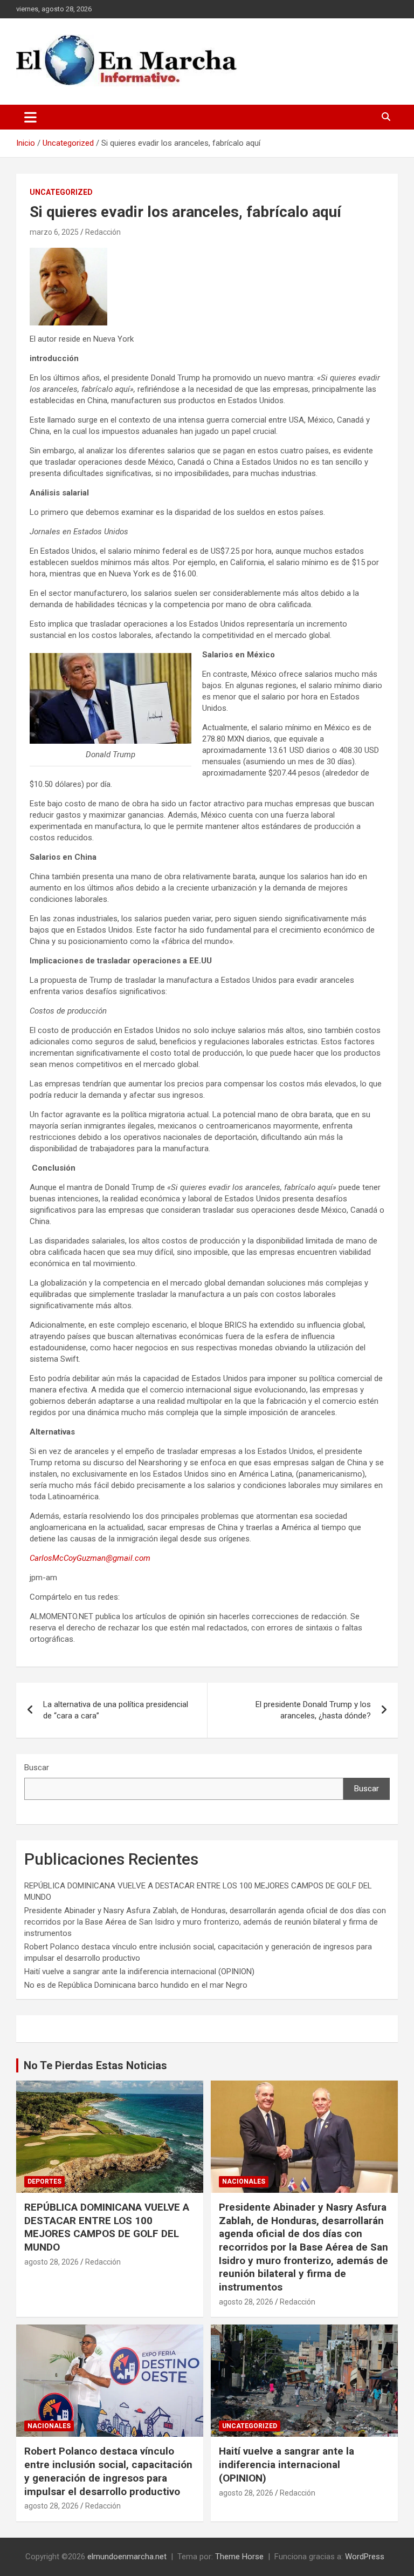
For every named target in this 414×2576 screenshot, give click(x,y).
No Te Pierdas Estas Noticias (95, 2065)
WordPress (365, 2557)
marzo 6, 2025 (54, 232)
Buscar (37, 1768)
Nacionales (244, 2181)
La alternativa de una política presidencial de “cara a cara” (116, 1710)
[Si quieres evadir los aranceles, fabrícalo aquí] (68, 253)
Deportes (44, 2181)
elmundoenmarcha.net (127, 2557)
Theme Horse (239, 2557)
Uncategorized (61, 192)
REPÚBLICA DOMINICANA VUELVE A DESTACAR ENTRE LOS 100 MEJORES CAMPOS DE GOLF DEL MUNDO (107, 2227)
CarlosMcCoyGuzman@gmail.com (90, 1558)
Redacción (103, 232)
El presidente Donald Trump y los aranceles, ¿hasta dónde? (313, 1710)
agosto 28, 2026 (51, 2262)
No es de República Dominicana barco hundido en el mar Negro (136, 1985)
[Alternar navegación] (30, 117)
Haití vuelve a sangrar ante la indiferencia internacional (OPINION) (139, 1972)
